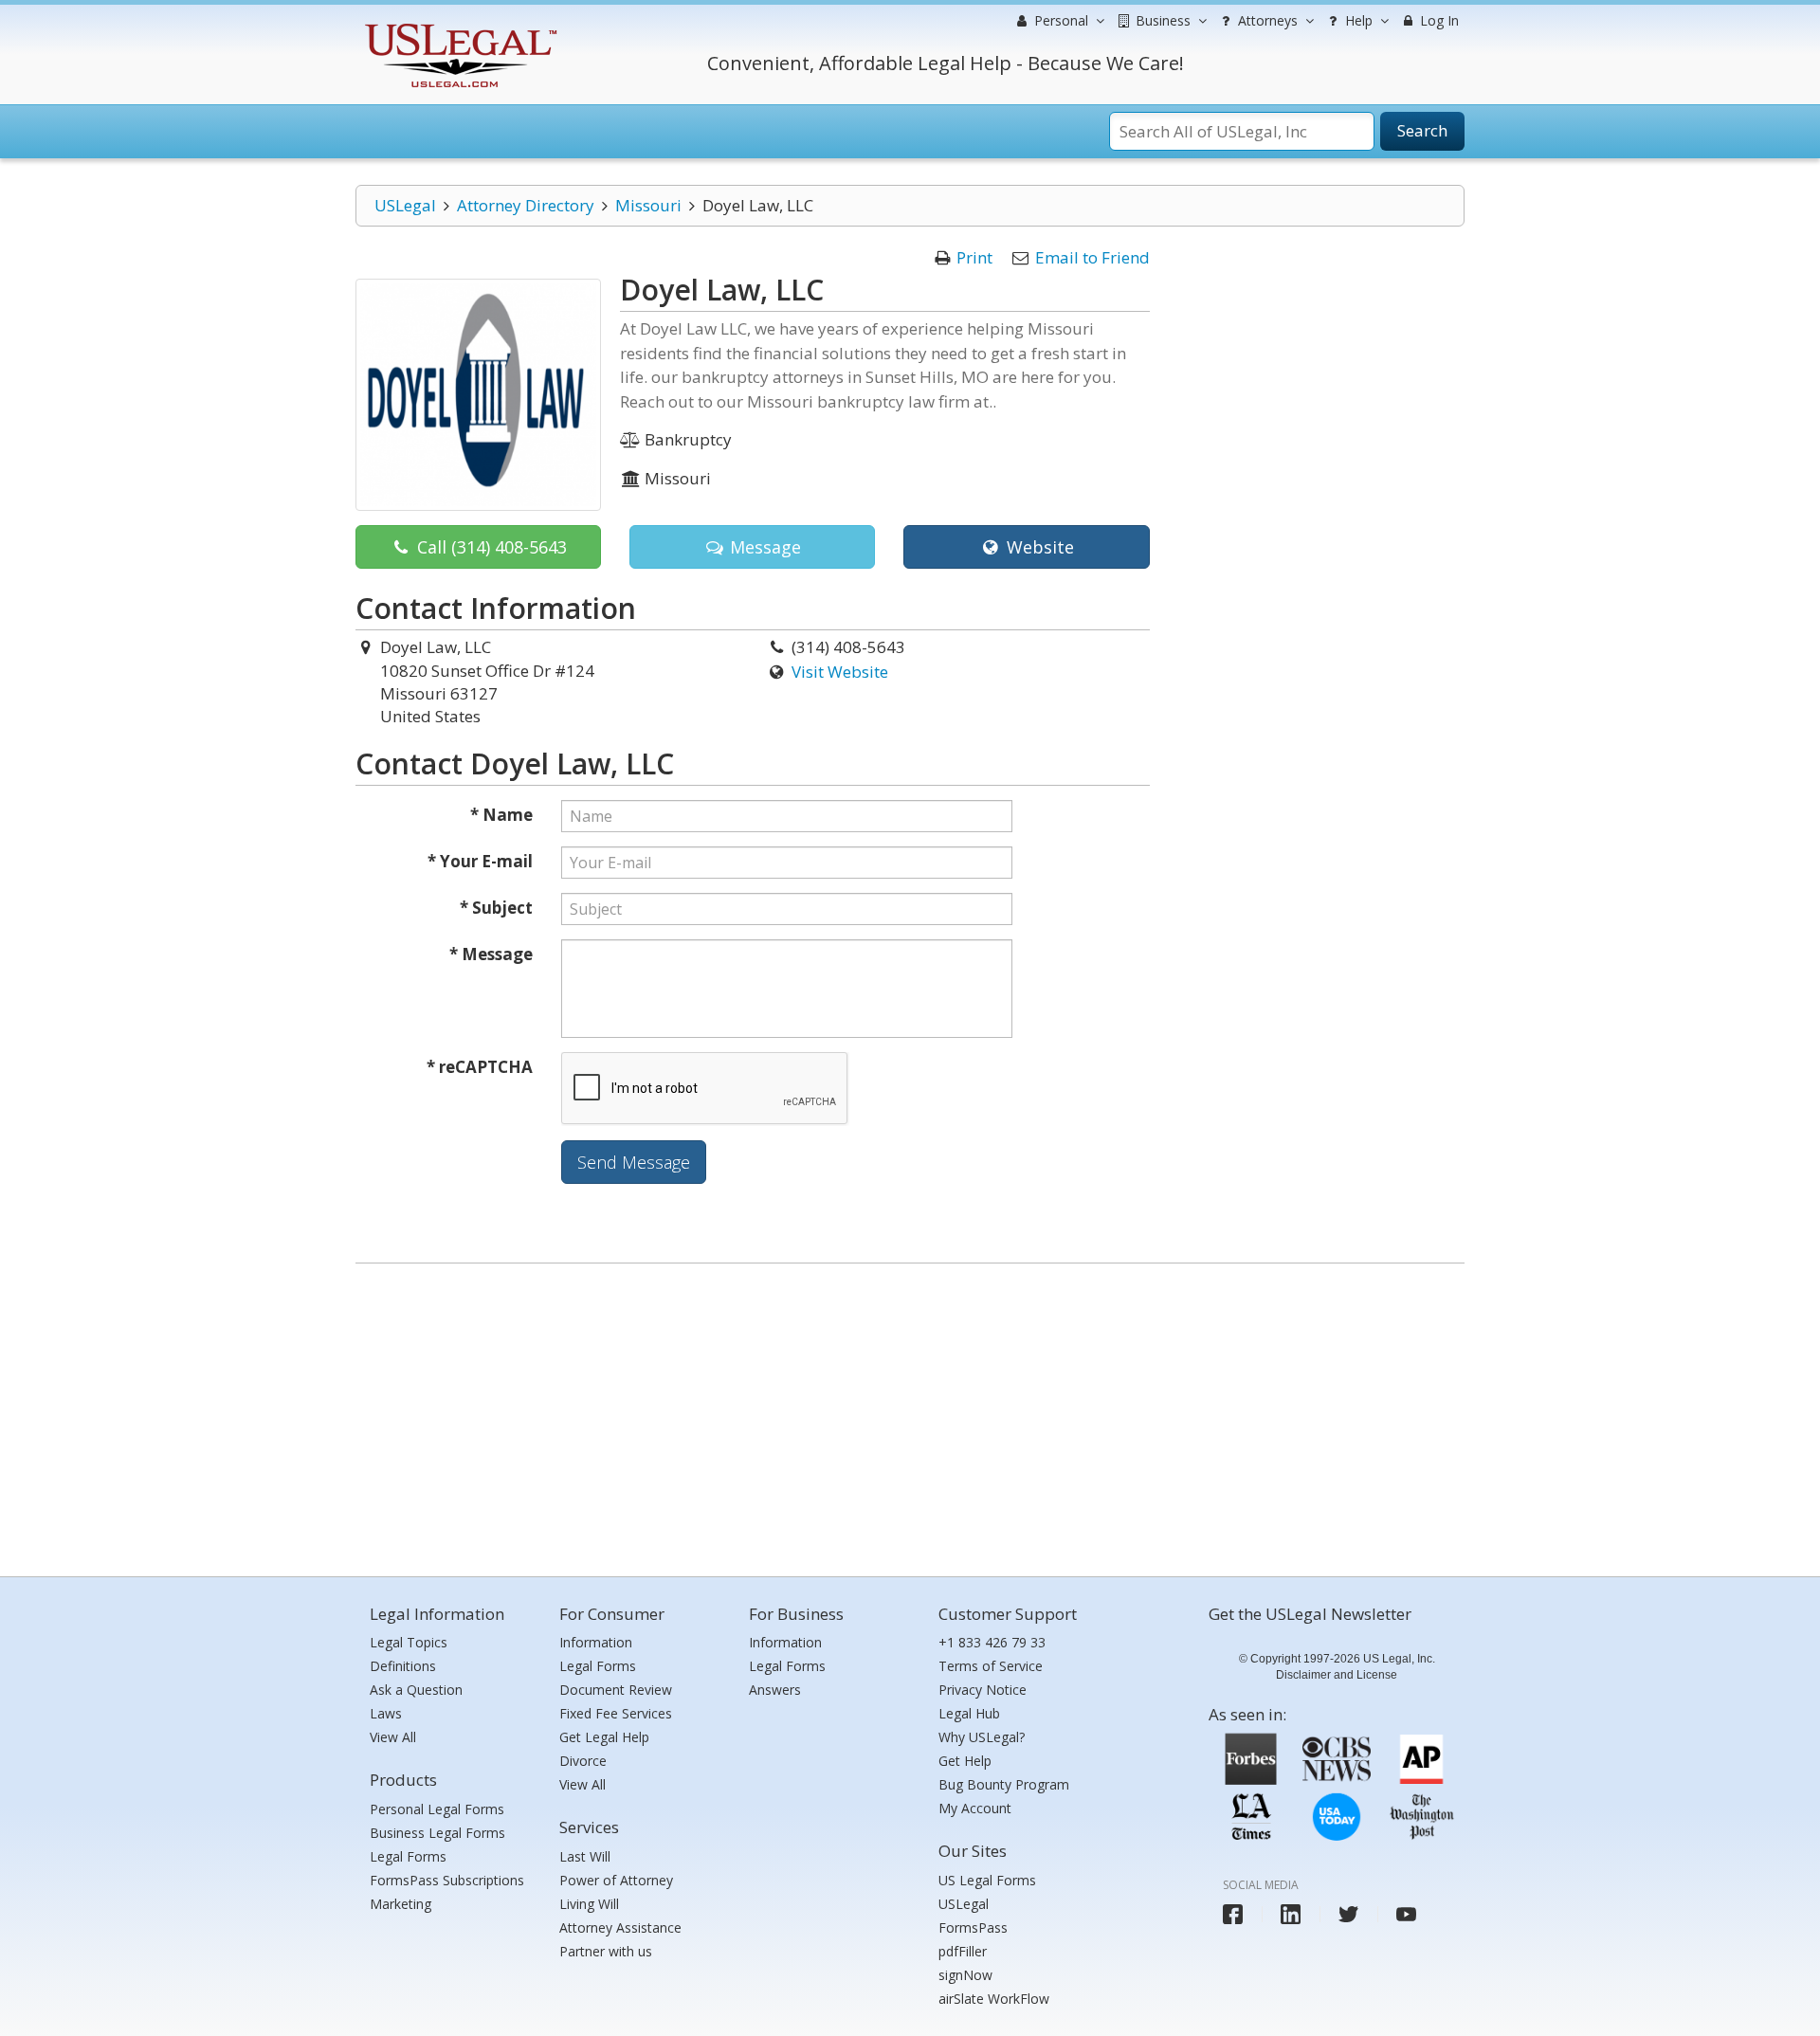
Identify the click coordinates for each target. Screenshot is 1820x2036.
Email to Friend (1092, 257)
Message (763, 547)
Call (490, 547)
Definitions (403, 1666)
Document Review (616, 1690)
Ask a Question (416, 1690)
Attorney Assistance (620, 1927)
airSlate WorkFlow (994, 1999)
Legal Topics (409, 1642)
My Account (975, 1808)
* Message (491, 954)
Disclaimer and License (1337, 1675)
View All (393, 1737)
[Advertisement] (910, 1415)
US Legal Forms (987, 1880)
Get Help (965, 1761)
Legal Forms (408, 1856)
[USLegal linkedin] (1291, 1914)
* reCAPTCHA (480, 1067)
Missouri (648, 205)
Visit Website (840, 672)
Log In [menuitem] (1438, 20)
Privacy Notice (983, 1690)
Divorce (583, 1761)
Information (596, 1642)
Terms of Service (991, 1666)
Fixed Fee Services (616, 1713)
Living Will (589, 1904)
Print (974, 257)
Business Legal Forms (437, 1833)
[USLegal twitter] (1348, 1914)
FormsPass (973, 1927)
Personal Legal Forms (437, 1809)
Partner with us (606, 1951)
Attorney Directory (526, 205)
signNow (965, 1975)
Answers (775, 1690)
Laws (386, 1713)
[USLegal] (458, 26)
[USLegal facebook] (1233, 1914)
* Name (501, 815)
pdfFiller (963, 1951)
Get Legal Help (604, 1737)
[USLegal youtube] (1406, 1914)
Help (1357, 20)
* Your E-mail (480, 861)
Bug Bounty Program (1004, 1784)
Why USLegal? (982, 1737)
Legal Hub (969, 1713)
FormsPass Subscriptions (447, 1880)
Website (1038, 547)
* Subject (496, 908)
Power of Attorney (616, 1880)
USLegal (405, 205)
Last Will (585, 1856)
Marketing (400, 1904)
